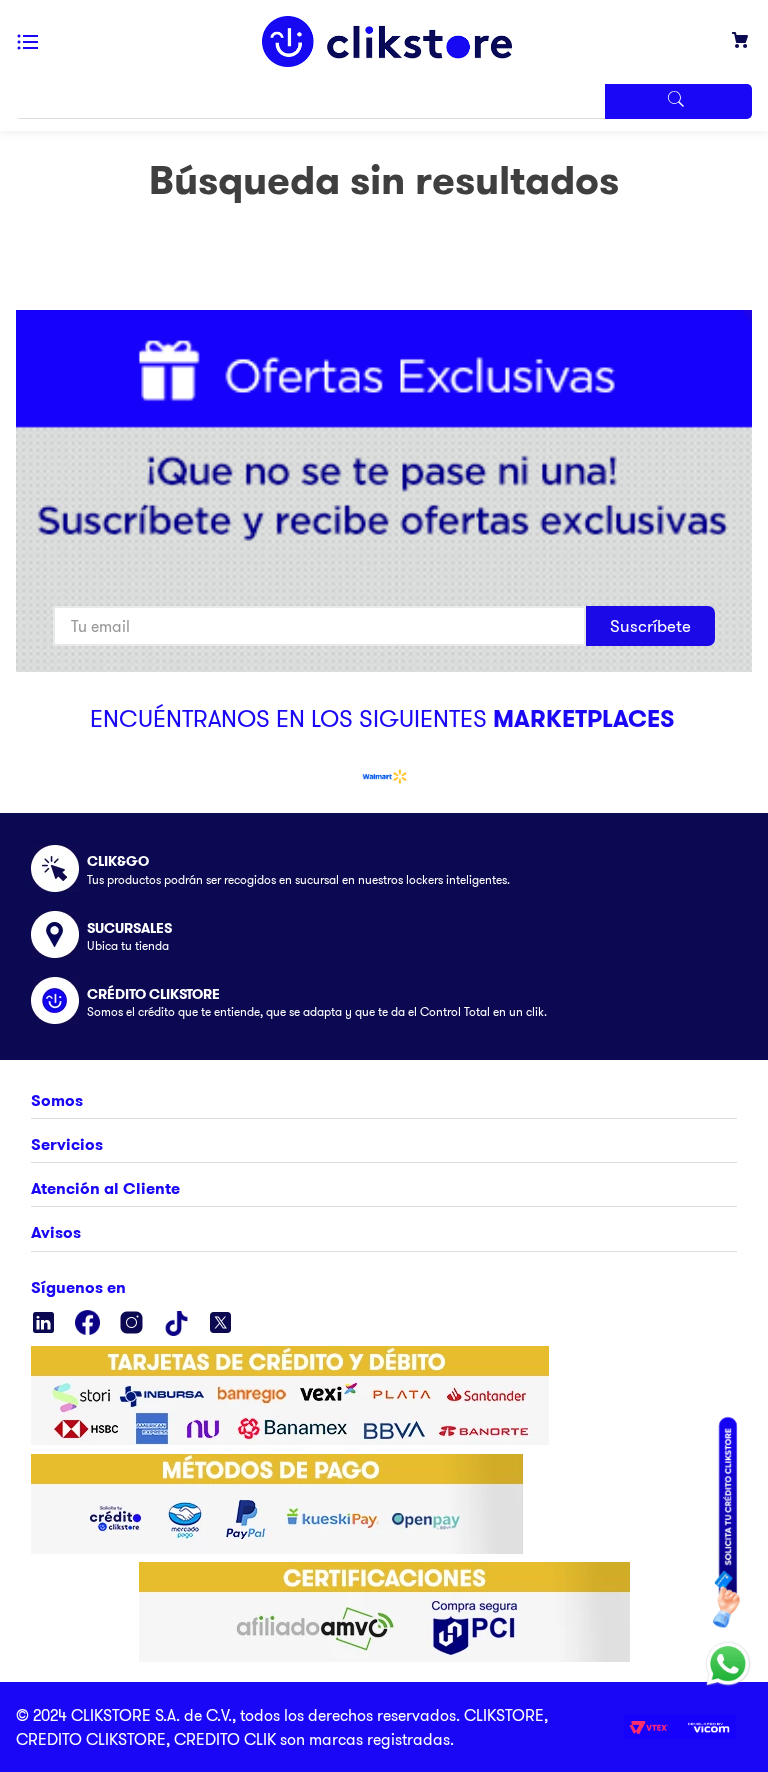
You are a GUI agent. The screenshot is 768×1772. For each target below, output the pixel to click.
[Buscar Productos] (678, 101)
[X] (220, 1324)
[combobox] (384, 101)
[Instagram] (131, 1324)
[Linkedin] (43, 1324)
